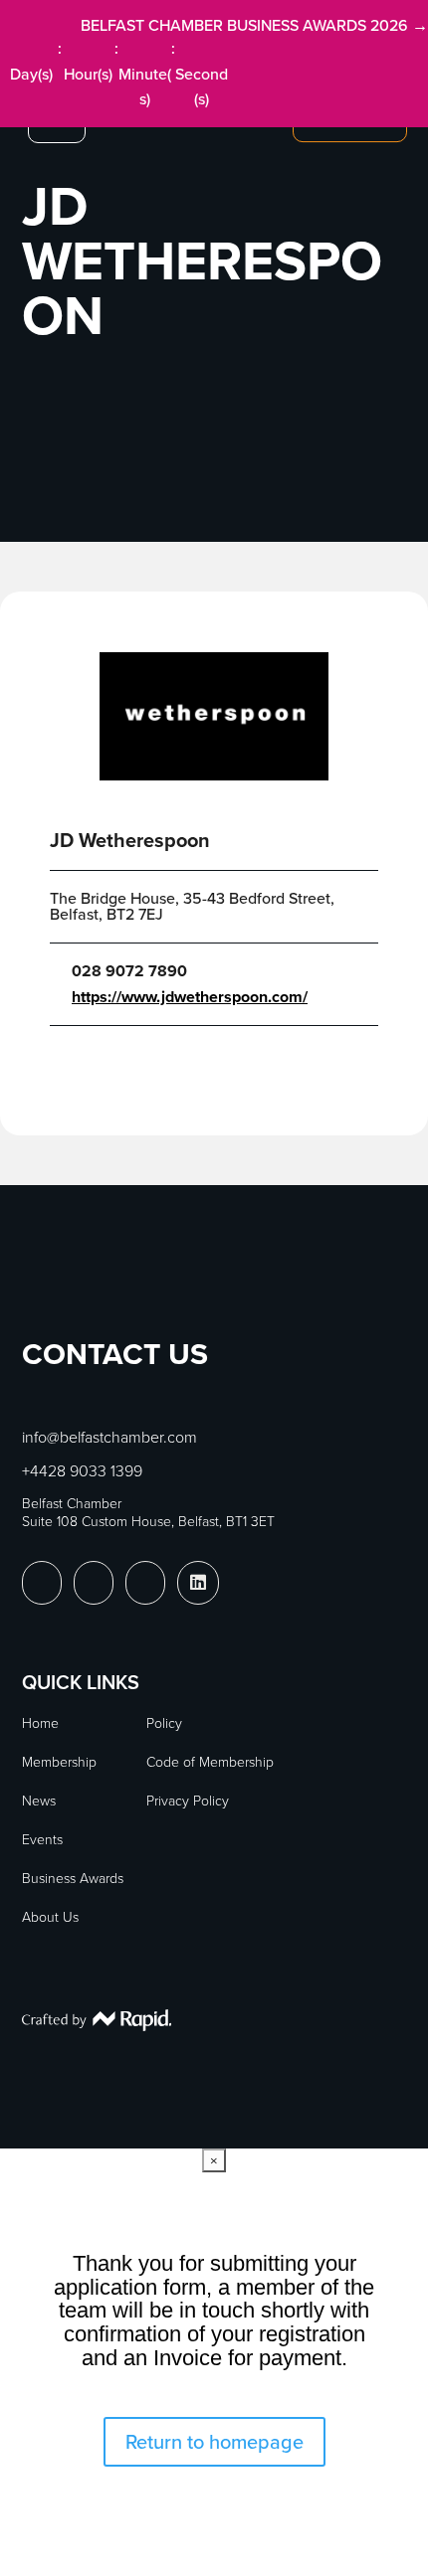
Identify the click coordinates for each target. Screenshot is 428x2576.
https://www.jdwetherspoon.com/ (190, 997)
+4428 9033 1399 (82, 1471)
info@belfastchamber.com (109, 1437)
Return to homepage (214, 2442)
